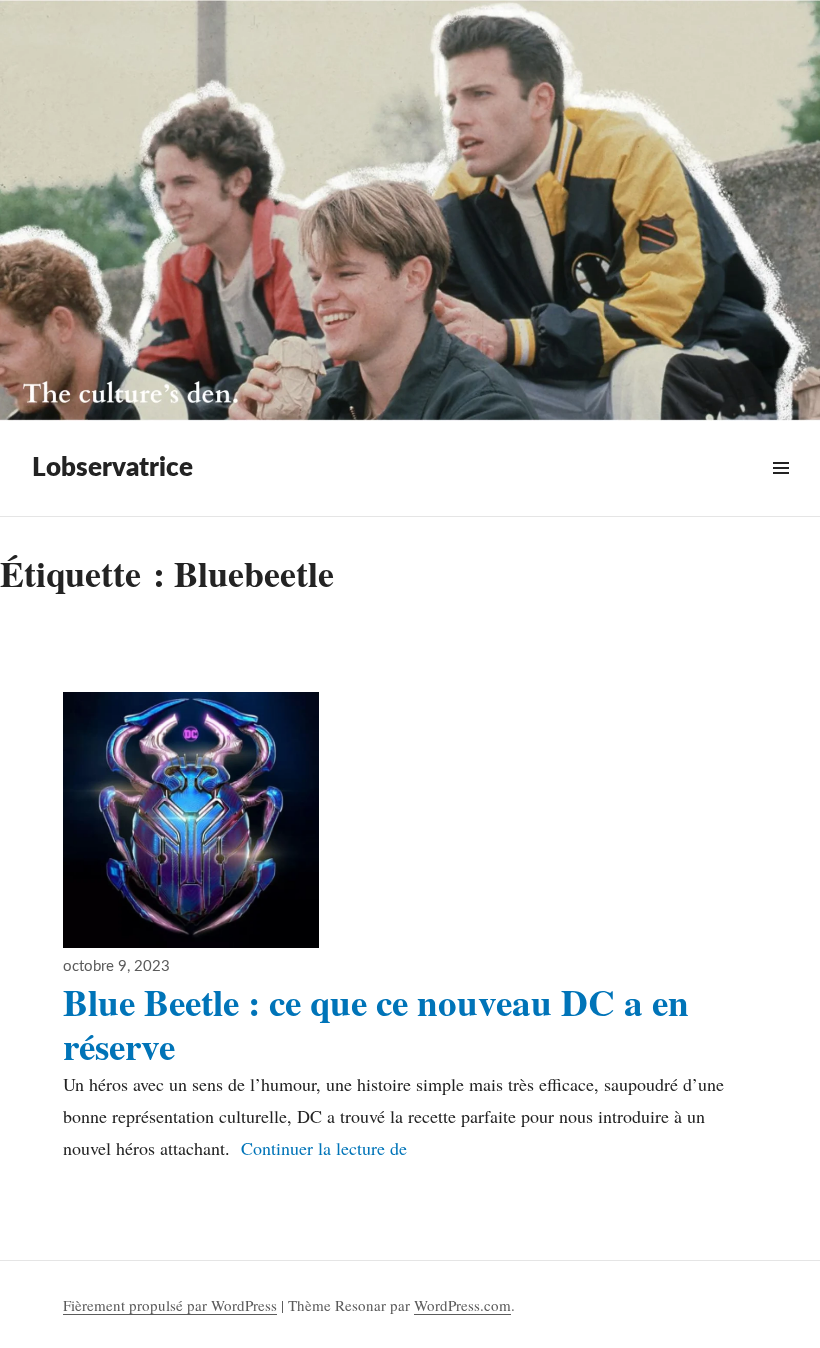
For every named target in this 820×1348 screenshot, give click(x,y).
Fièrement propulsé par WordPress (170, 1305)
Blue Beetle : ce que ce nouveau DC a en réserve (376, 1024)
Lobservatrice (112, 468)
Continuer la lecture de (324, 1148)
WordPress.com (462, 1305)
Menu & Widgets (780, 491)
